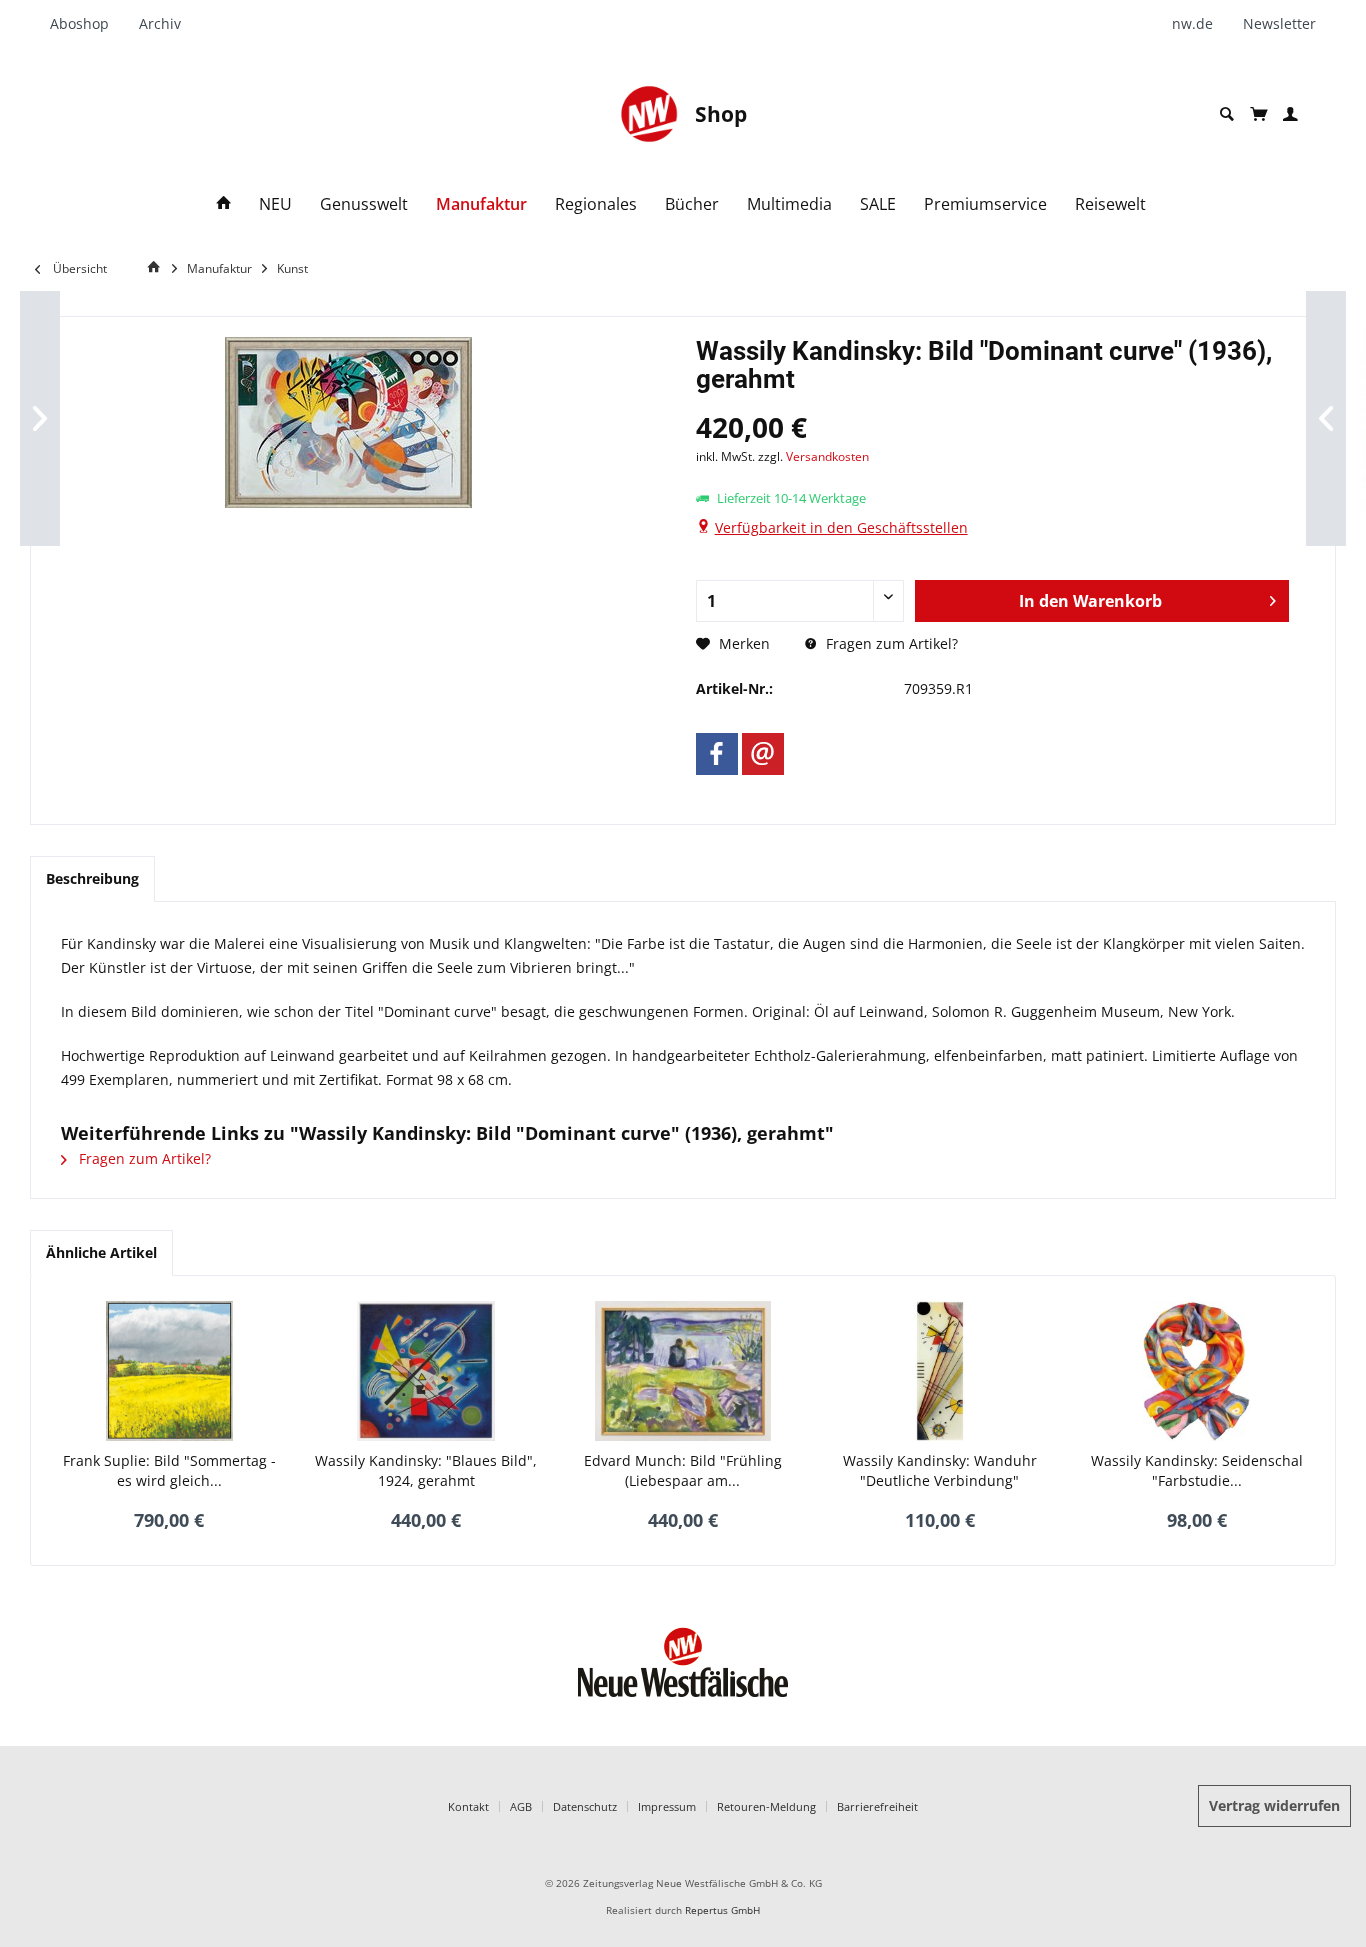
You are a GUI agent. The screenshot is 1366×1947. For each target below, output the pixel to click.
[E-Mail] (763, 754)
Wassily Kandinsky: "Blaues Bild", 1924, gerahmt (426, 1470)
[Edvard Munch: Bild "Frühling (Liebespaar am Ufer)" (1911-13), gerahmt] (683, 1371)
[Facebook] (717, 754)
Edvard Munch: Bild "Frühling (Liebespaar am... (683, 1470)
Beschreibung (92, 878)
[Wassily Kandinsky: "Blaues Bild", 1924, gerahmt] (426, 1371)
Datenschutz (585, 1806)
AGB (521, 1806)
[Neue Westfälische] (649, 114)
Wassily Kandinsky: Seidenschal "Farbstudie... (1197, 1470)
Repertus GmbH (722, 1910)
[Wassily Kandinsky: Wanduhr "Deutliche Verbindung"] (939, 1371)
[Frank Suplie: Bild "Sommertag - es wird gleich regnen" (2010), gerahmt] (169, 1371)
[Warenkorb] (1258, 114)
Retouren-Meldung (766, 1806)
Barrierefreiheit (877, 1806)
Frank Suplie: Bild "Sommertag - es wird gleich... (169, 1470)
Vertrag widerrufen (1274, 1805)
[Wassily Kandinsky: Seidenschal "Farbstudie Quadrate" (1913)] (1196, 1371)
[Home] (224, 204)
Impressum (667, 1806)
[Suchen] (1227, 114)
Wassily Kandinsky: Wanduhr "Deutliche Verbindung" (940, 1470)
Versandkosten (827, 456)
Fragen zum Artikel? (890, 643)
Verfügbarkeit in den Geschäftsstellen (841, 527)
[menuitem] (87, 24)
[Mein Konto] (1290, 114)
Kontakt (468, 1806)
